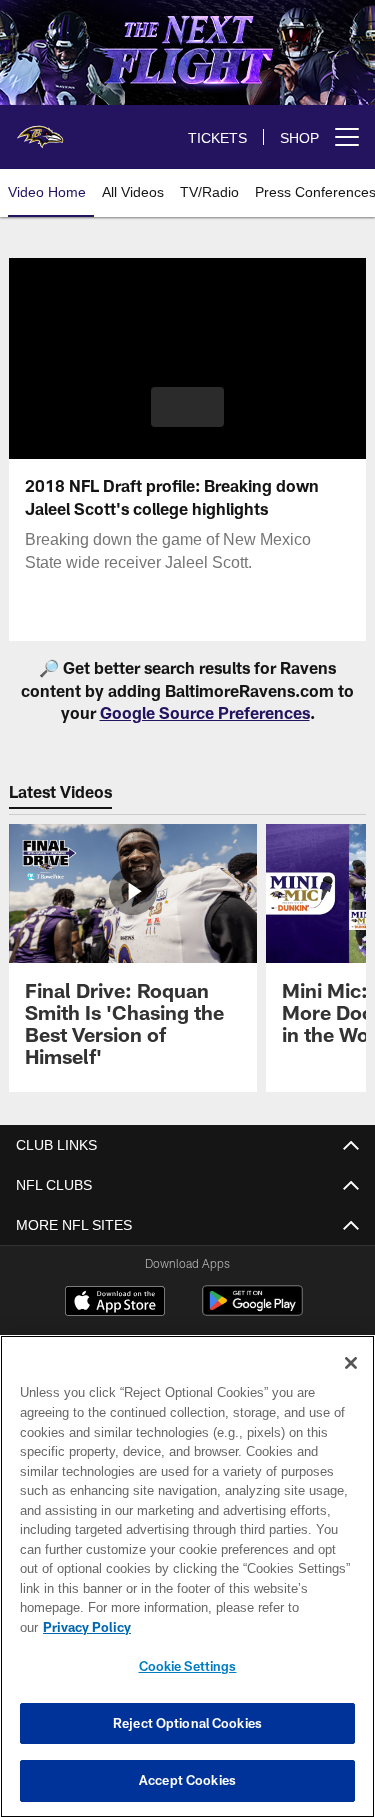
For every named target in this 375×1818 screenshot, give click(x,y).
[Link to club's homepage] (40, 129)
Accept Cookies (187, 1780)
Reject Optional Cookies (187, 1723)
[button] (187, 407)
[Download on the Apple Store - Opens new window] (115, 1303)
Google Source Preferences (205, 712)
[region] (187, 1586)
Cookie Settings (188, 1666)
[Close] (351, 1383)
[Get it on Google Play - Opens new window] (252, 1310)
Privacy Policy (241, 1627)
